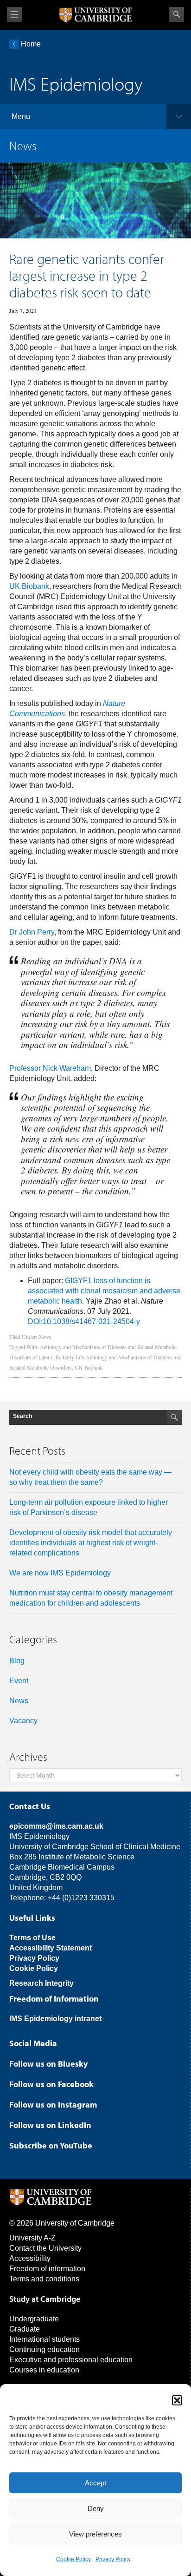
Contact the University (45, 2248)
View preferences (95, 2534)
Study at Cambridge (45, 2299)
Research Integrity (41, 1983)
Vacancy (23, 1721)
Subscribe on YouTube (51, 2145)
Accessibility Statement (51, 1948)
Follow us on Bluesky (48, 2064)
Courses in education (44, 2370)
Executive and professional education (71, 2360)
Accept (95, 2483)
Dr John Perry (32, 932)
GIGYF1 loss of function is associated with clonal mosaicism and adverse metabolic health (104, 1291)
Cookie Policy (73, 2559)
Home (31, 44)
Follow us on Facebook (51, 2084)
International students (45, 2339)
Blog (17, 1661)
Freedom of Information (54, 1999)
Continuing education (45, 2349)
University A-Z (32, 2238)
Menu (21, 116)
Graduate (25, 2329)
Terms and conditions (44, 2279)
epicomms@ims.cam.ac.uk (56, 1826)
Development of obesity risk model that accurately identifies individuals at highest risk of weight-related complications (91, 1543)
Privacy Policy (113, 2559)
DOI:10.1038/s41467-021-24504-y (84, 1321)
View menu (14, 15)
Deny (96, 2508)
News (45, 1337)
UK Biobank (29, 586)
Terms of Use (32, 1938)
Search (177, 14)
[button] (177, 2400)
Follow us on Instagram (53, 2105)
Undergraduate (34, 2319)
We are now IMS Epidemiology (60, 1573)
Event (19, 1681)
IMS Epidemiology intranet (55, 2019)
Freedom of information (47, 2269)
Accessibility (30, 2258)
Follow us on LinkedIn (50, 2125)
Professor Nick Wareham (50, 1068)
